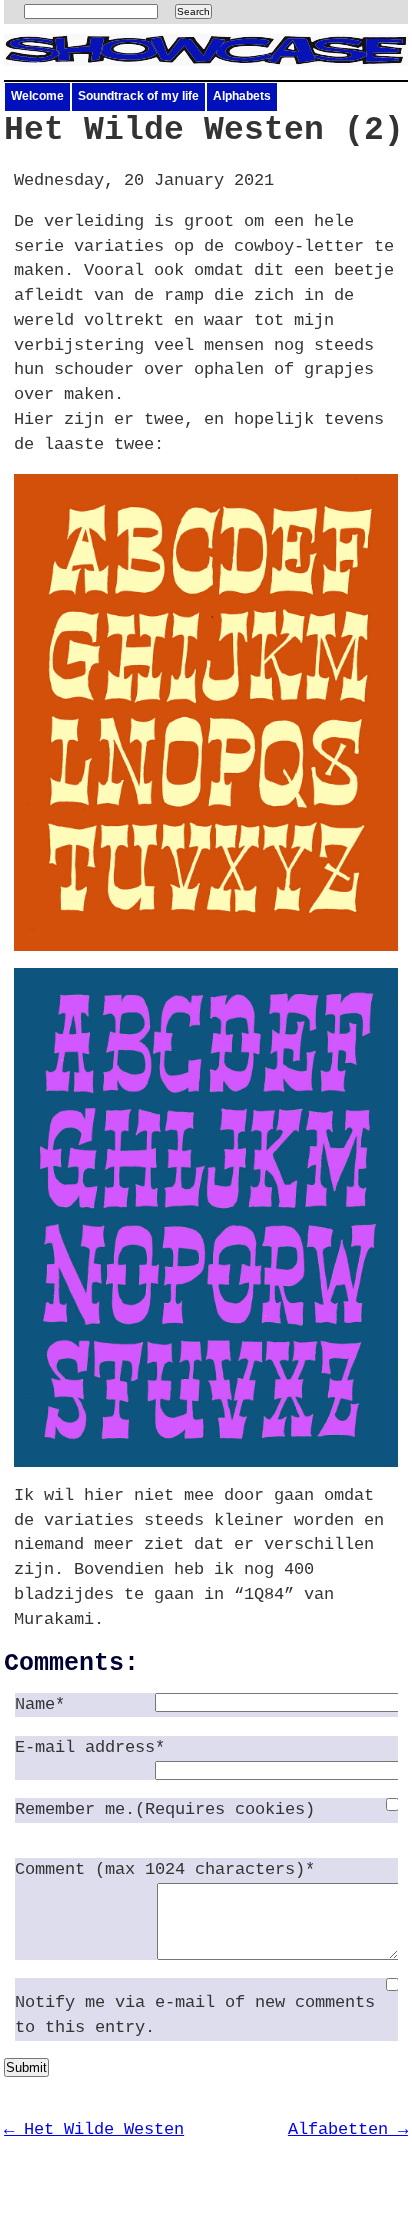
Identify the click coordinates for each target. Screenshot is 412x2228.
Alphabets (242, 96)
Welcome (37, 96)
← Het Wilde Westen (94, 2129)
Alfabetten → (348, 2129)
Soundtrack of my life (138, 96)
